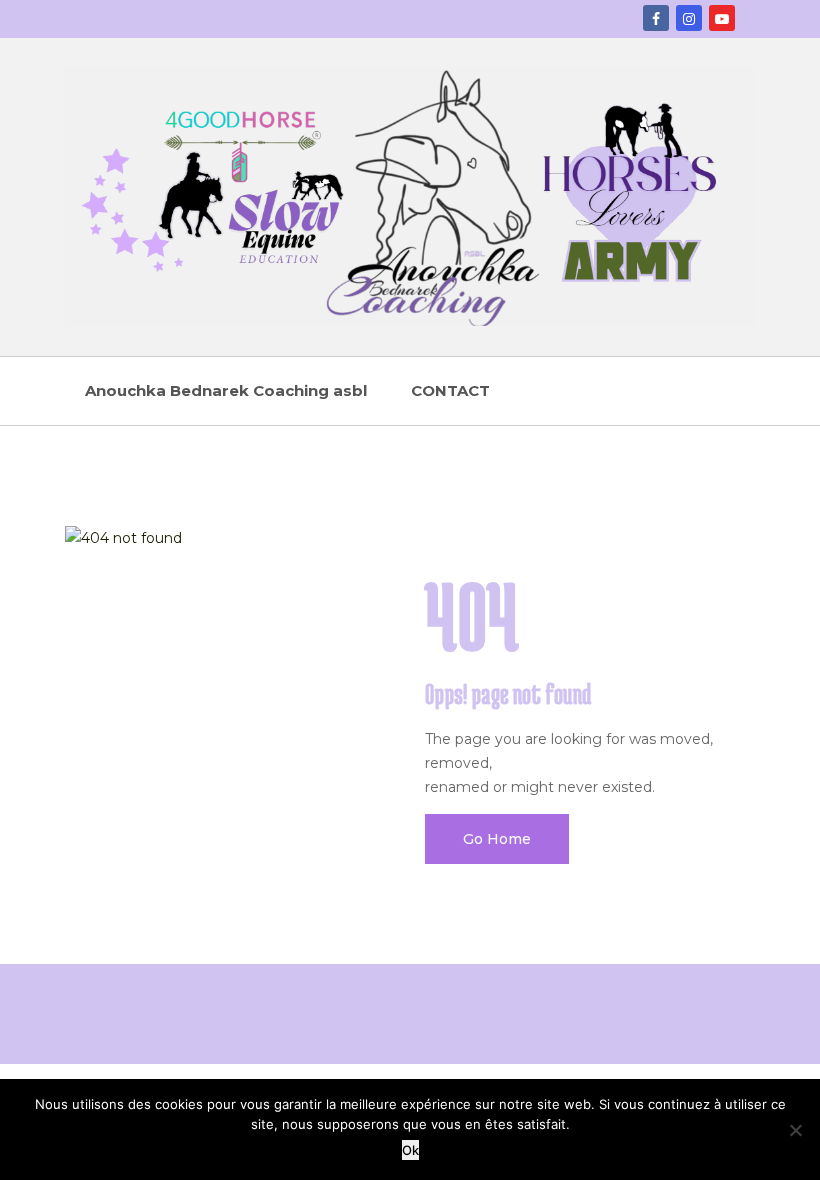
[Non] (795, 1130)
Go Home (497, 839)
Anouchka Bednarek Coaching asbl (226, 390)
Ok (410, 1150)
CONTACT (450, 390)
